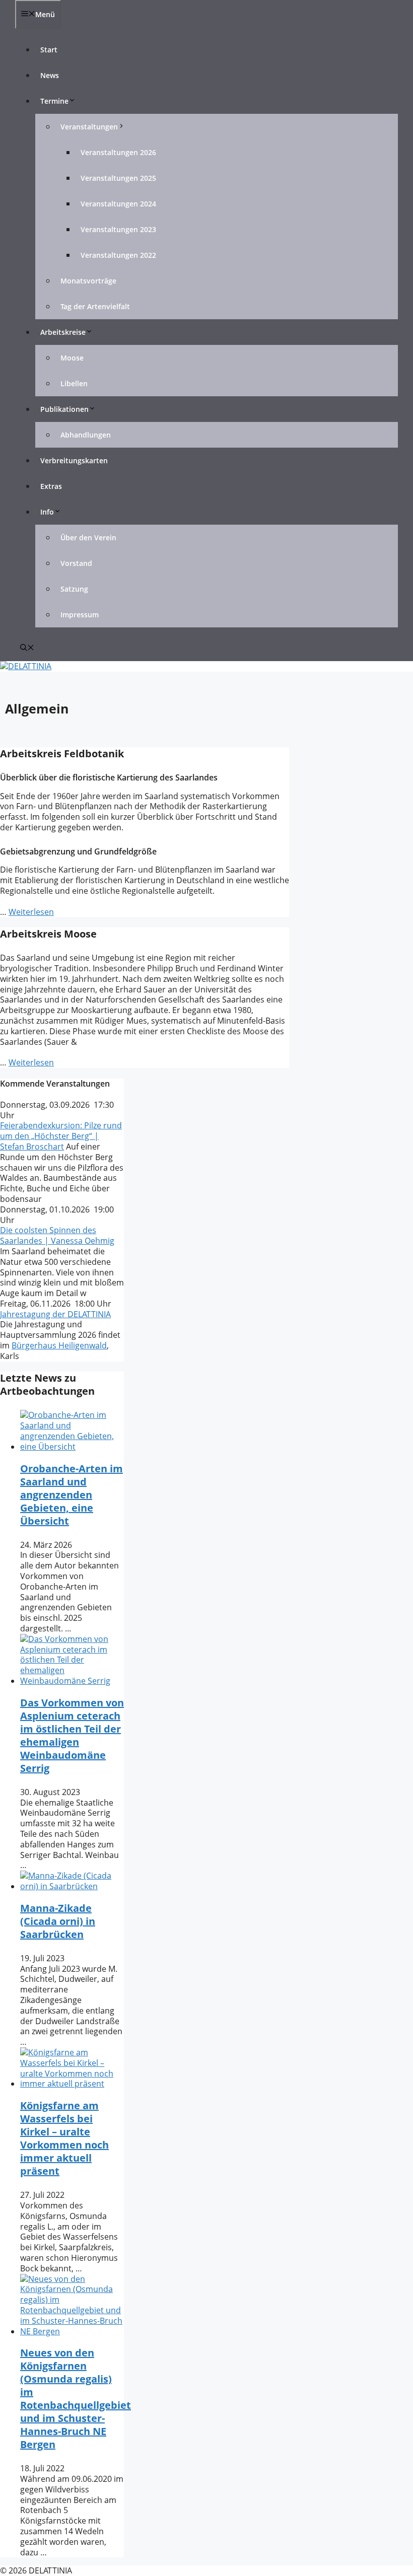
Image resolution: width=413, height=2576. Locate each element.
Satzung (74, 589)
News (50, 75)
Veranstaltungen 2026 (118, 152)
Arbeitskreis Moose (48, 934)
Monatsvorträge (88, 281)
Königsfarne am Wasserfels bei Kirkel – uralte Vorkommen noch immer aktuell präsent (64, 2138)
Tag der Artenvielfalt (95, 306)
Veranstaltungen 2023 (118, 229)
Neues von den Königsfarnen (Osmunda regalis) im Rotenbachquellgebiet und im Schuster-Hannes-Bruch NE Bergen (76, 2399)
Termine (54, 101)
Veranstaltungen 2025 (118, 178)
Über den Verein (88, 538)
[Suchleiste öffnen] (27, 648)
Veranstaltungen (89, 127)
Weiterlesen (31, 912)
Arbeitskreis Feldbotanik (62, 754)
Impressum (80, 615)
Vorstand (76, 563)
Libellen (74, 383)
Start (49, 50)
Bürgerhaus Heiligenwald (59, 1345)
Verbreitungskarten (74, 460)
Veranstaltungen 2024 (118, 204)
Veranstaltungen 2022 (118, 255)
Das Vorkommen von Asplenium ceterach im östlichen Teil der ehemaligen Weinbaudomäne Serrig (72, 1735)
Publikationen (64, 409)
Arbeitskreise (63, 332)
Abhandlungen (86, 435)
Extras (51, 486)
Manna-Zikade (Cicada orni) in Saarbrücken (58, 1921)
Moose (72, 358)
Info (47, 512)
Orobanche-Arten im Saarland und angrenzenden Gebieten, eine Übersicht (72, 1495)
